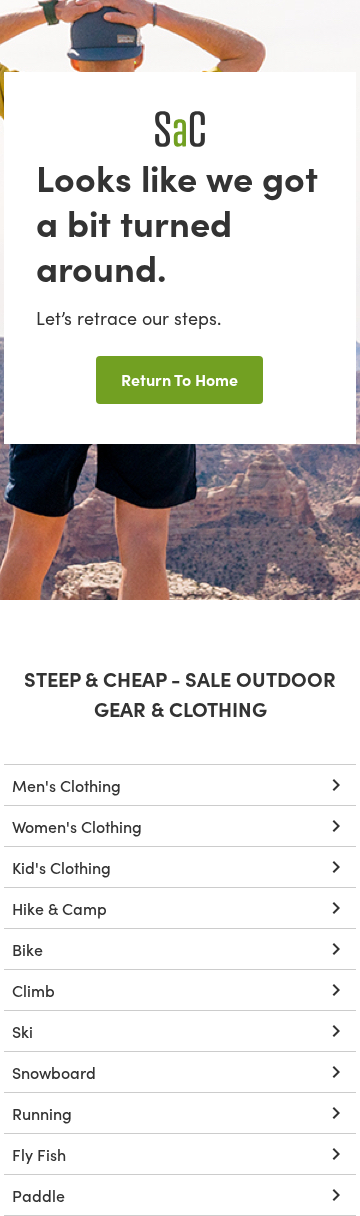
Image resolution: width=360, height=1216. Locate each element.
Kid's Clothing (61, 867)
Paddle (38, 1195)
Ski (22, 1031)
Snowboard (54, 1072)
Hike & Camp (59, 908)
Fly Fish (39, 1154)
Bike (27, 949)
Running (42, 1113)
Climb (33, 990)
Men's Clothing (66, 785)
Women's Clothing (77, 826)
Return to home (179, 379)
